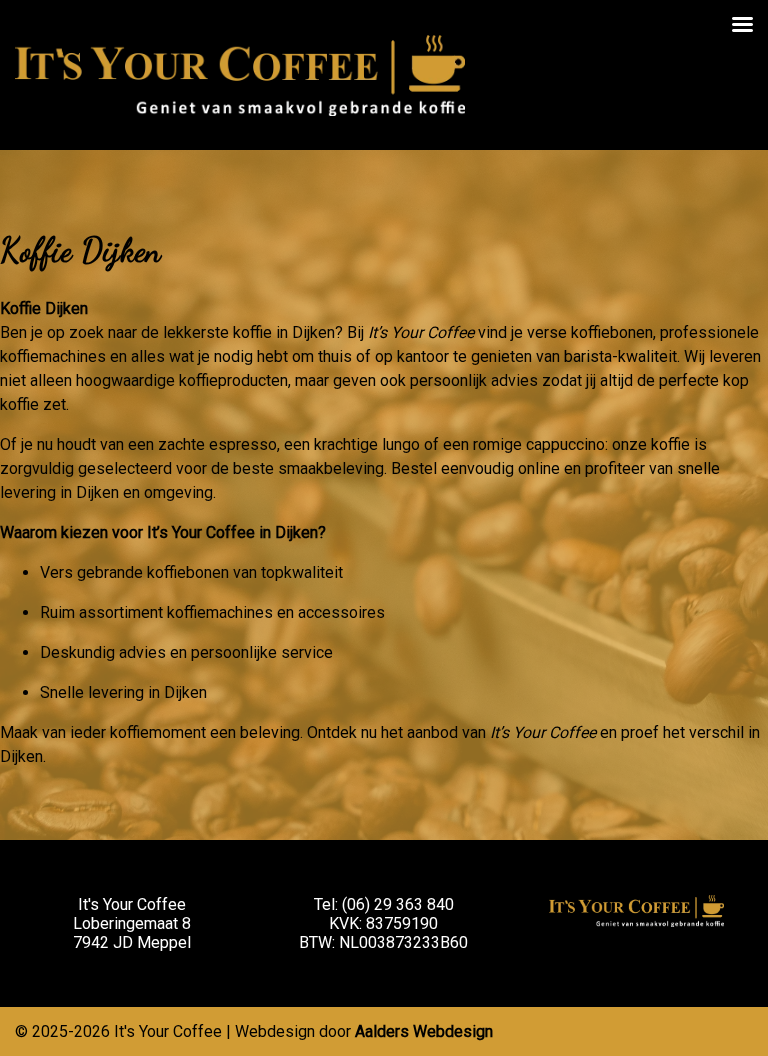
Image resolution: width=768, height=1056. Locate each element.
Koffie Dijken (80, 250)
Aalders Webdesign (424, 1031)
